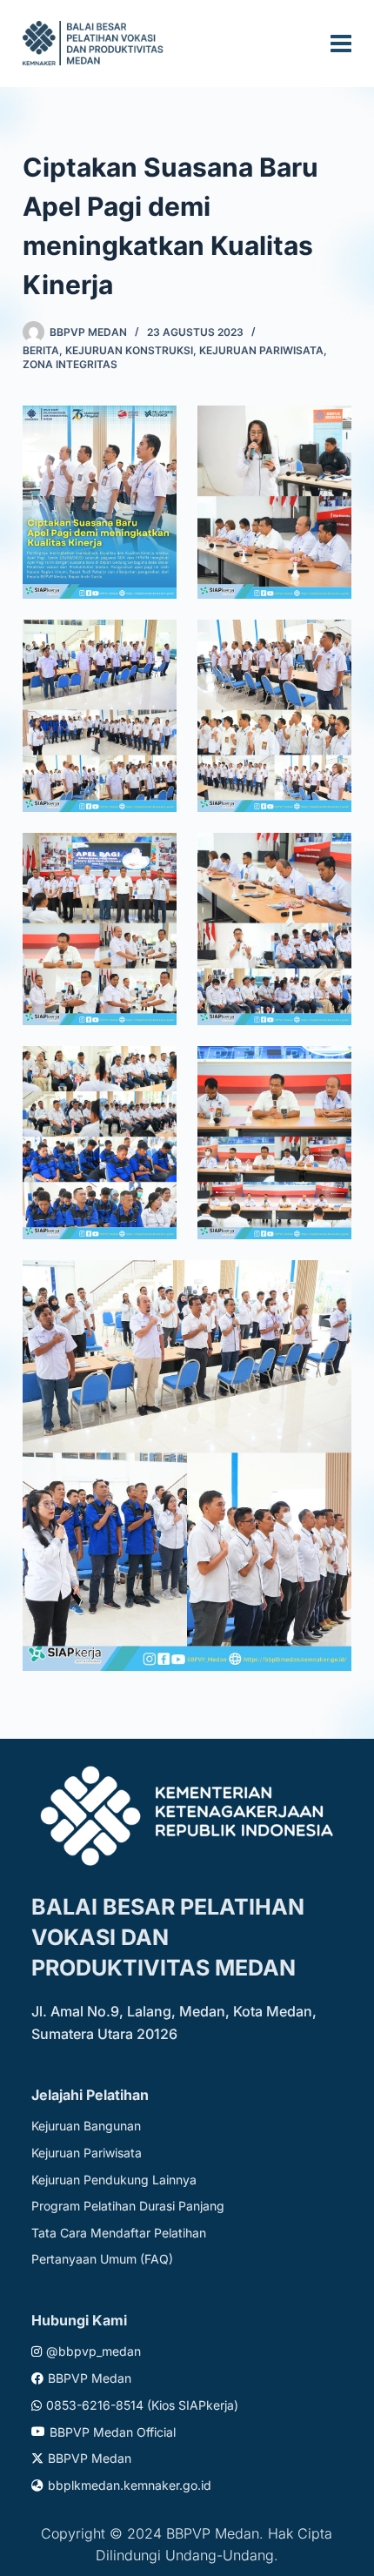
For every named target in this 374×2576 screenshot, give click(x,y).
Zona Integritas (70, 364)
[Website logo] (96, 43)
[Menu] (341, 44)
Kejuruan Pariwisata (261, 350)
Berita (41, 350)
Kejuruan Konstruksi (129, 350)
